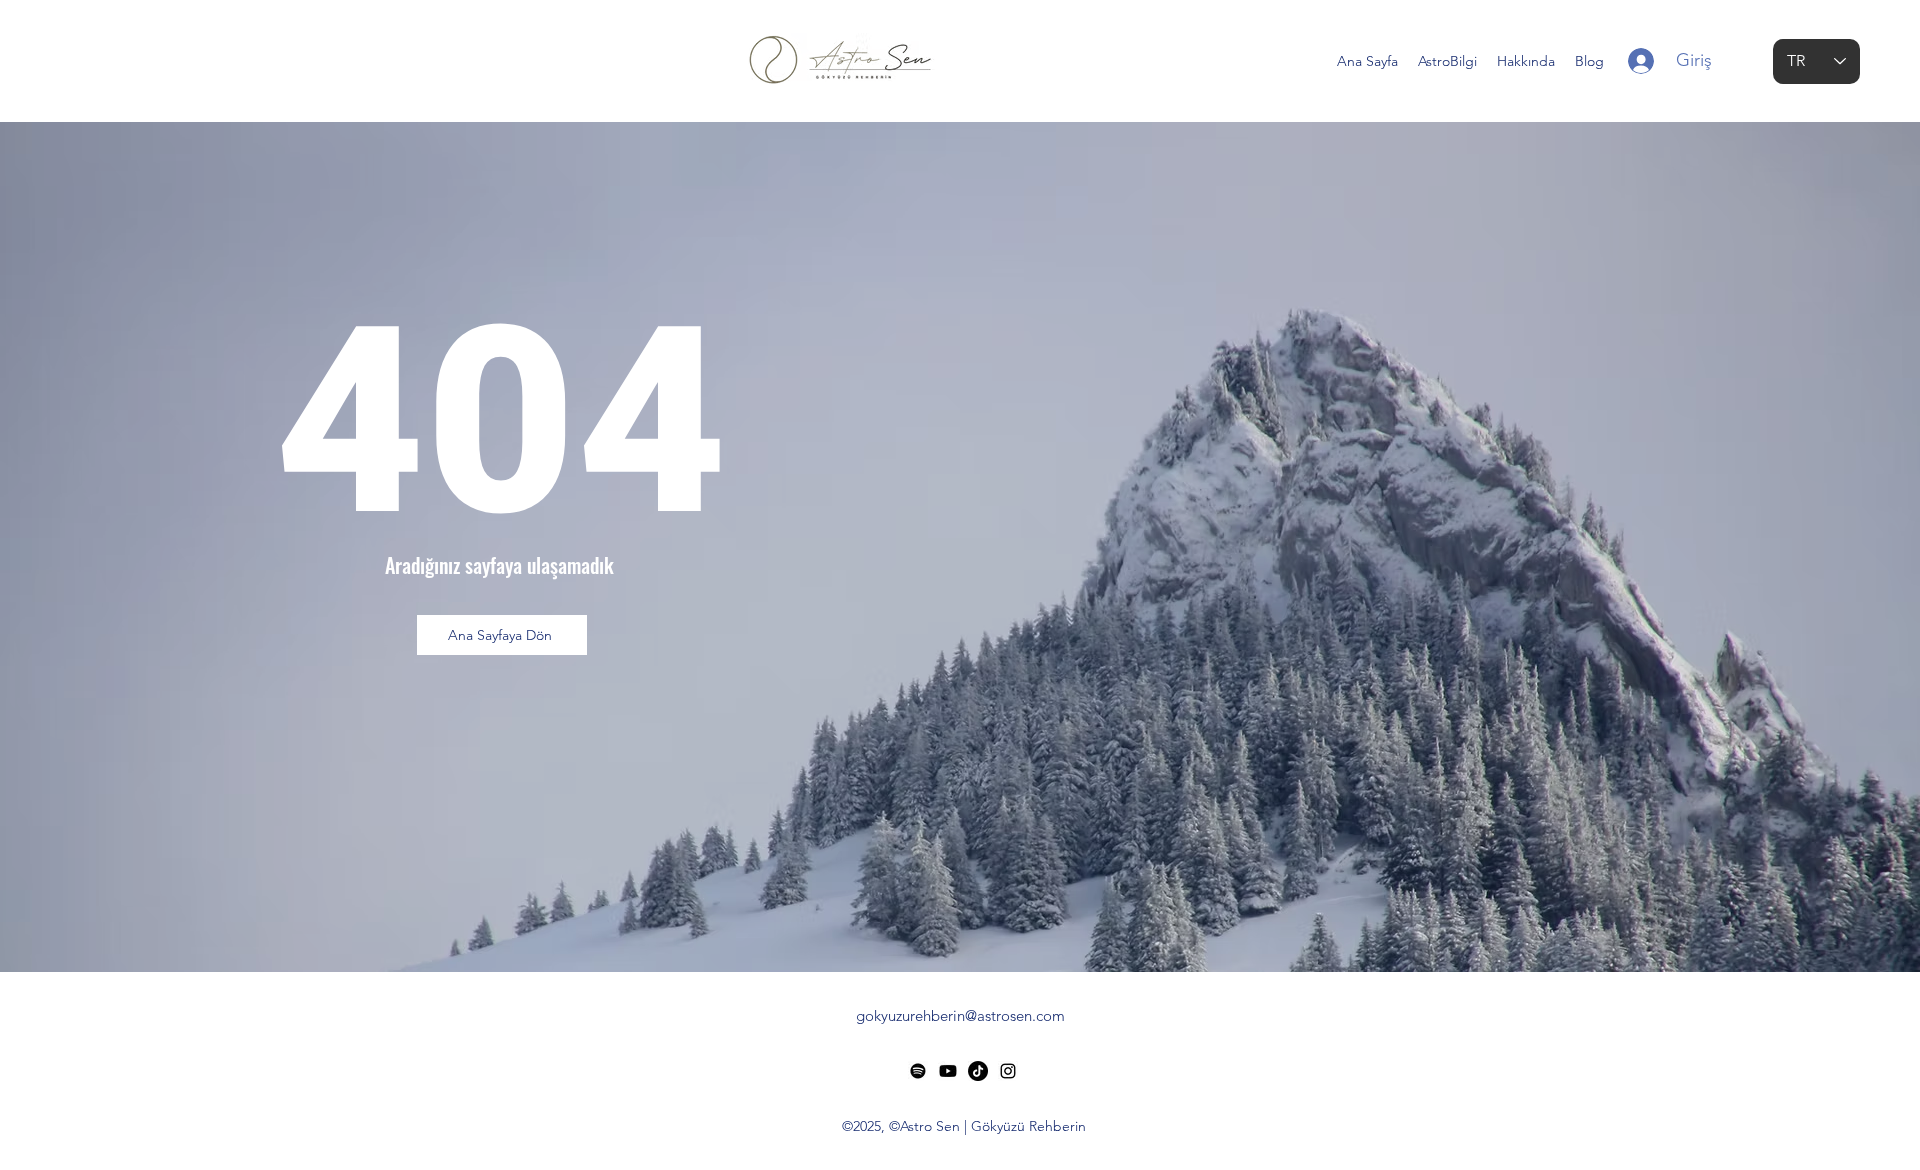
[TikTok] (978, 1071)
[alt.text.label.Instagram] (1008, 1071)
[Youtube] (948, 1071)
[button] (1447, 61)
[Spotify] (918, 1071)
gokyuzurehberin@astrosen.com (960, 1015)
